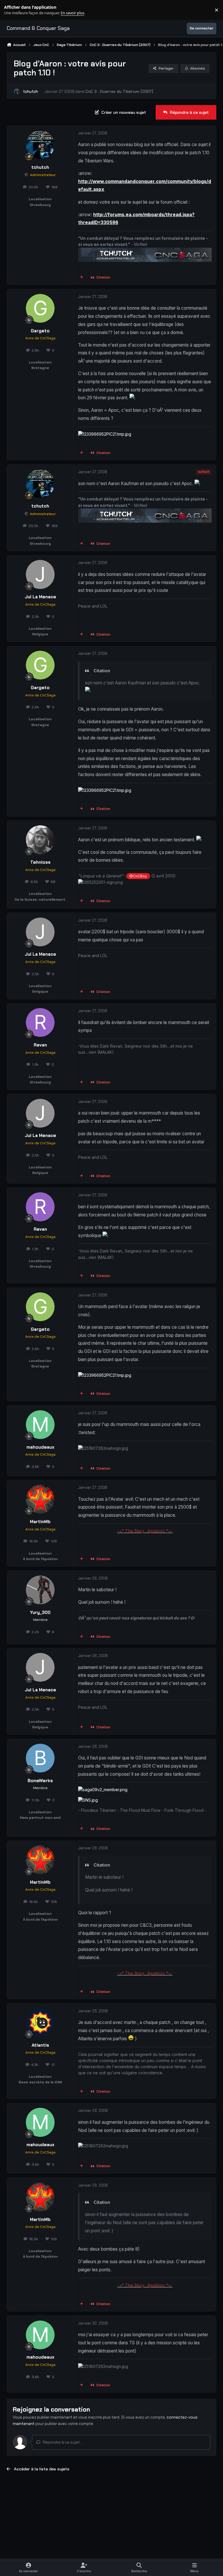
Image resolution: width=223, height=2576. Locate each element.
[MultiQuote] (82, 278)
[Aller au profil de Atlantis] (40, 2023)
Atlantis (40, 2045)
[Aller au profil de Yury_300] (40, 1590)
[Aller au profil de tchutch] (17, 92)
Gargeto (40, 331)
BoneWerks (40, 1781)
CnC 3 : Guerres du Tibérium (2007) (119, 91)
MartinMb (40, 1522)
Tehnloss (40, 862)
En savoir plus (14, 10)
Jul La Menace (40, 597)
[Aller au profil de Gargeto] (40, 308)
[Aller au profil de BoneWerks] (40, 1758)
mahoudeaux (40, 1447)
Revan (40, 1045)
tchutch (30, 91)
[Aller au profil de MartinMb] (40, 1499)
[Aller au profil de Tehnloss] (40, 840)
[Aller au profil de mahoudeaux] (40, 1425)
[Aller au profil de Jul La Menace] (40, 574)
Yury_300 (40, 1612)
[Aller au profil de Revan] (40, 1022)
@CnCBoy (138, 876)
